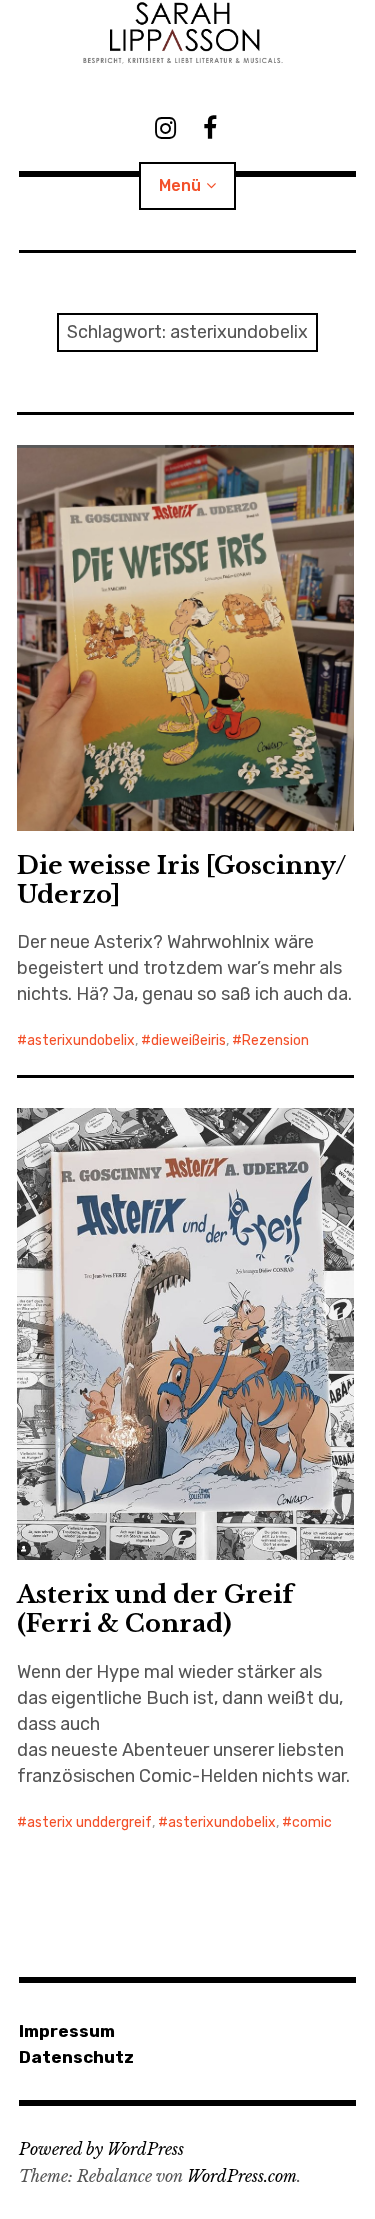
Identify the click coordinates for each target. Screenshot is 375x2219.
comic (312, 1822)
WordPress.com (242, 2176)
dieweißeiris (188, 1040)
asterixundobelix (81, 1040)
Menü (180, 185)
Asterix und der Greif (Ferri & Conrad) (155, 1609)
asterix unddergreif (89, 1822)
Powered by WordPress (101, 2149)
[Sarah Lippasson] (188, 33)
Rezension (275, 1040)
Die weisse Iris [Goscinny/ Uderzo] (181, 880)
